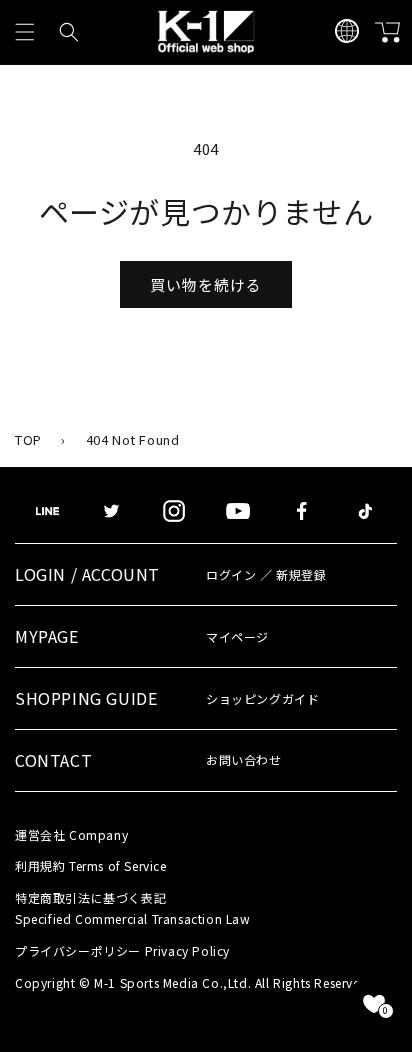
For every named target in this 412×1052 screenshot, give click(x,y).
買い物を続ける (206, 284)
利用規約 (91, 865)
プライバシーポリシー (122, 950)
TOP (28, 439)
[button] (25, 32)
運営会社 (71, 834)
